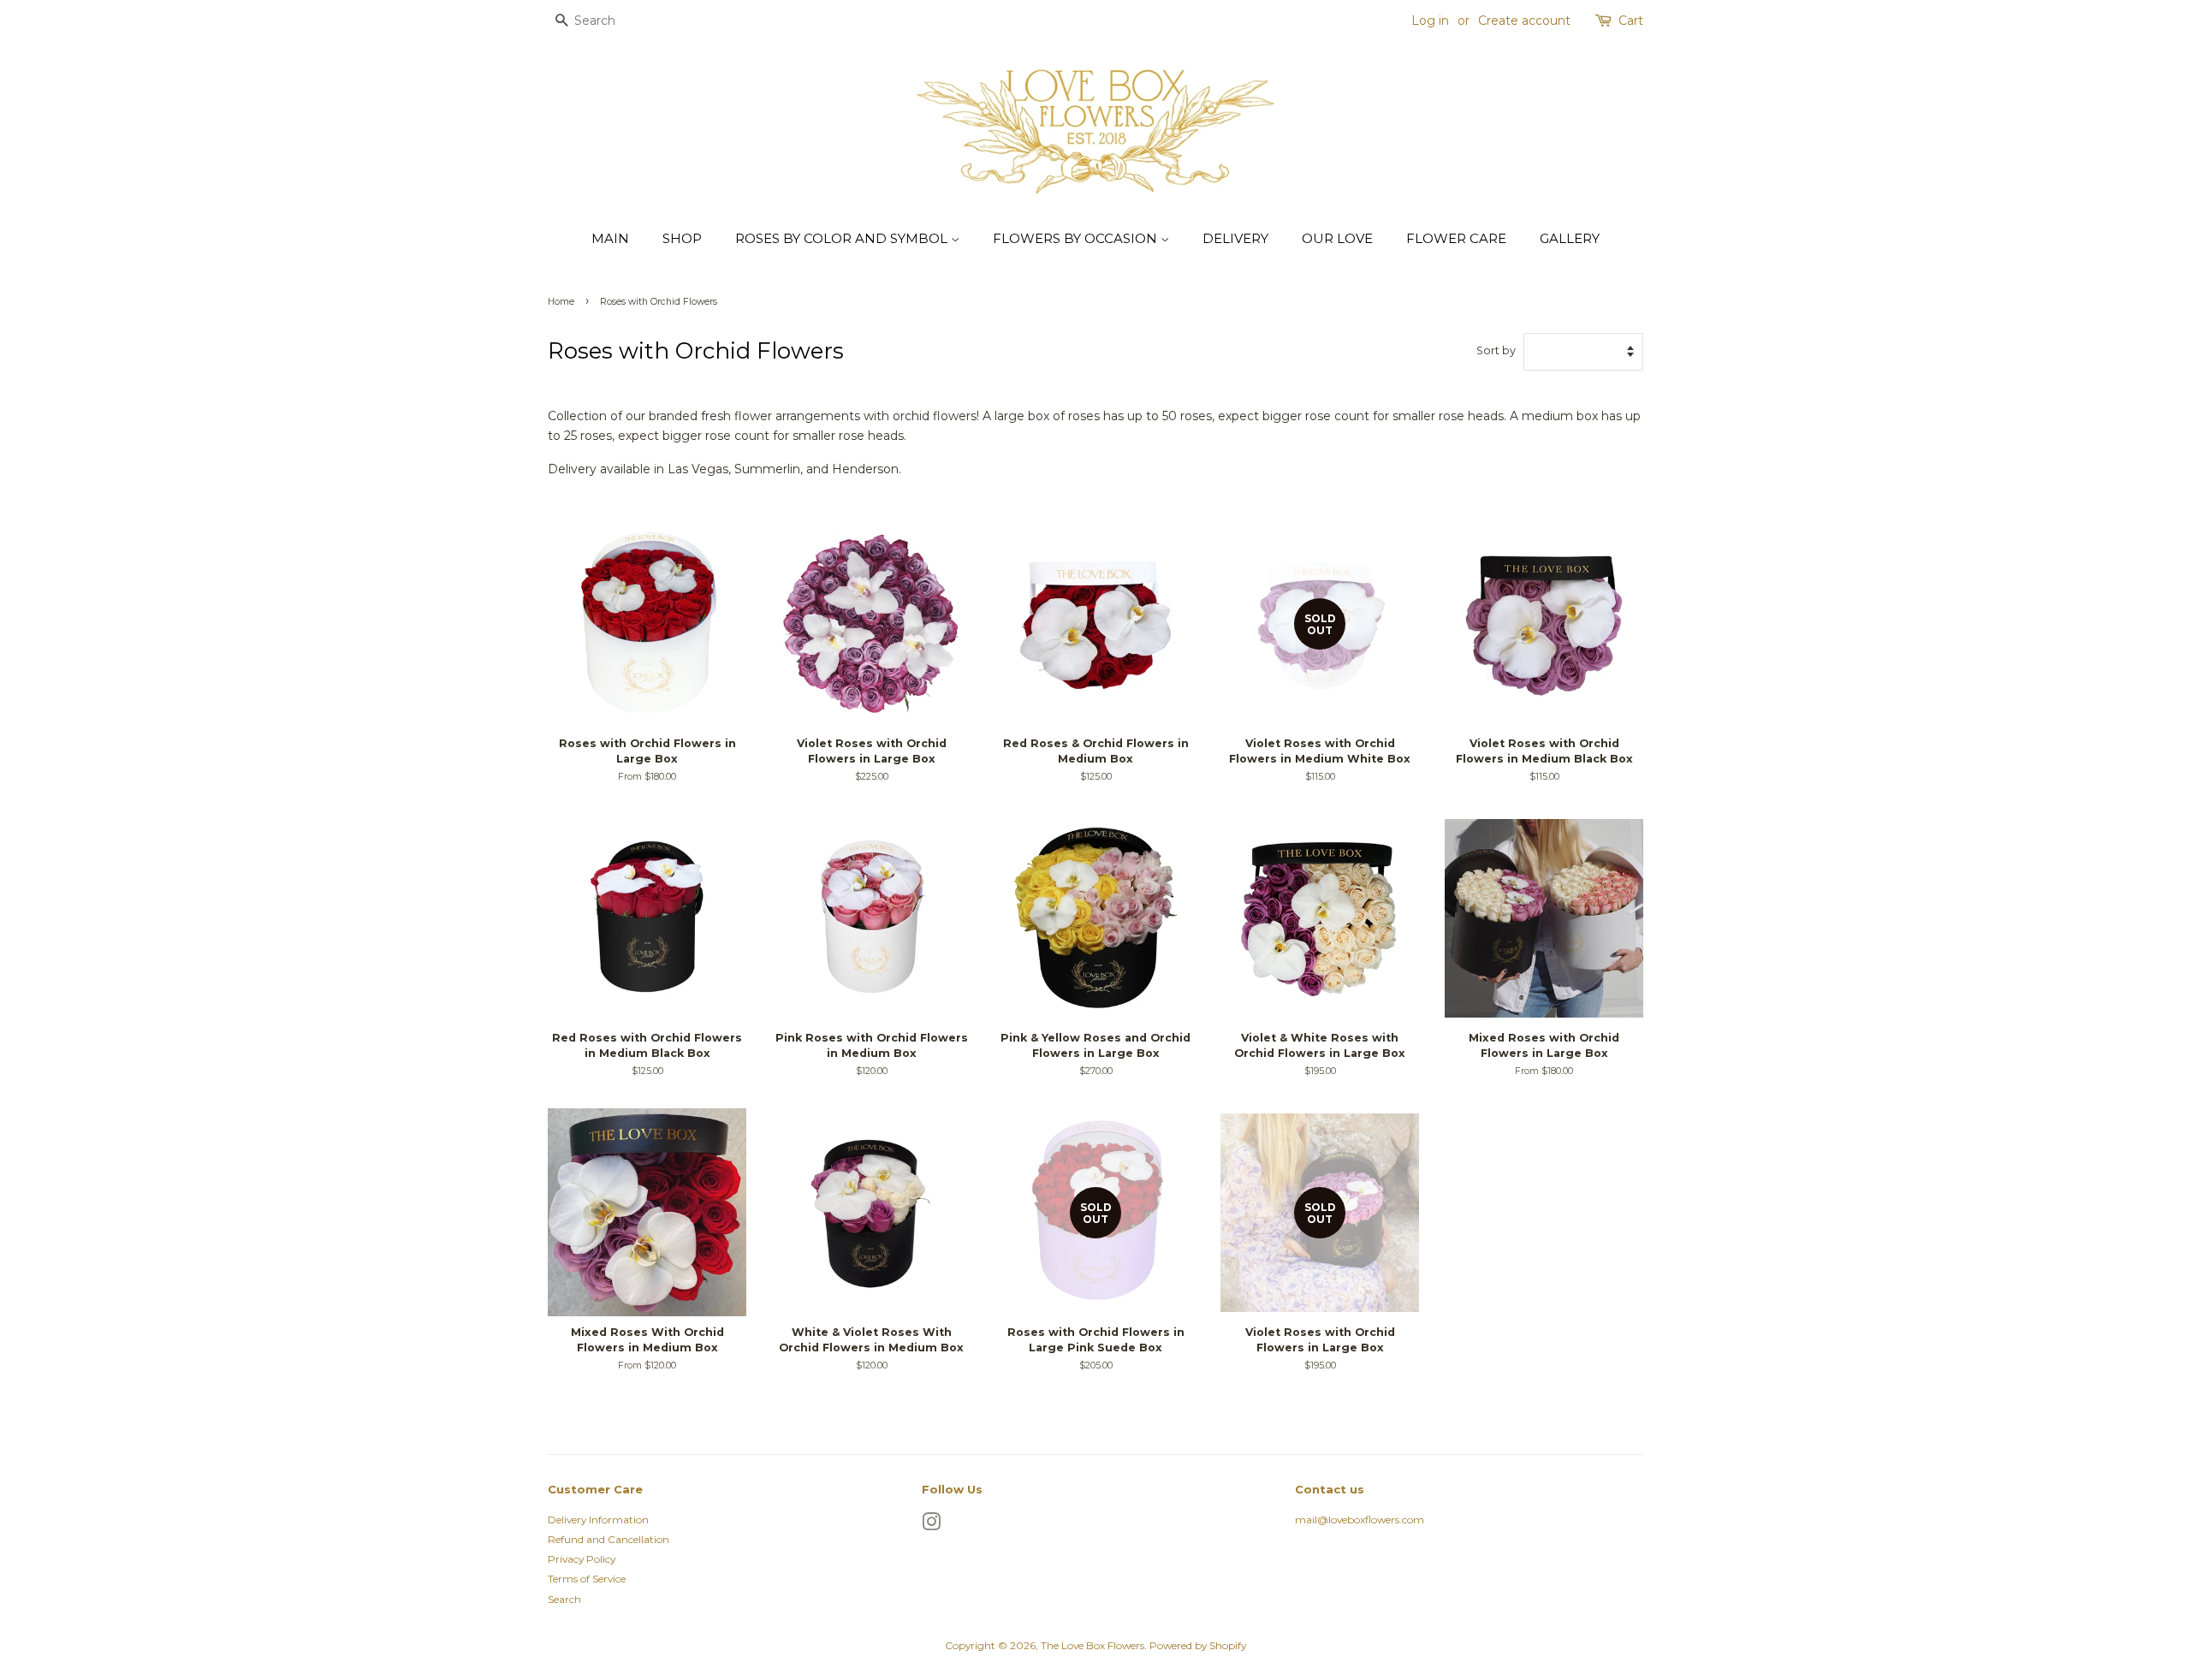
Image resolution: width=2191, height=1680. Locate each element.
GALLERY (1570, 238)
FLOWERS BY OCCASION (1077, 238)
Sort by (1496, 350)
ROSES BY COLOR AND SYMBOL (843, 238)
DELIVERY (1235, 238)
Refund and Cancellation (609, 1539)
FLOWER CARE (1456, 238)
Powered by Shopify (1198, 1645)
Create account (1524, 21)
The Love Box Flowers (1093, 1645)
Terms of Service (587, 1579)
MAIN (610, 238)
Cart (1631, 21)
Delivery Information (598, 1520)
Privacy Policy (582, 1559)
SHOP (682, 238)
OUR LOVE (1337, 238)
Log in (1430, 21)
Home (561, 302)
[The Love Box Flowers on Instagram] (931, 1526)
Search (564, 1599)
